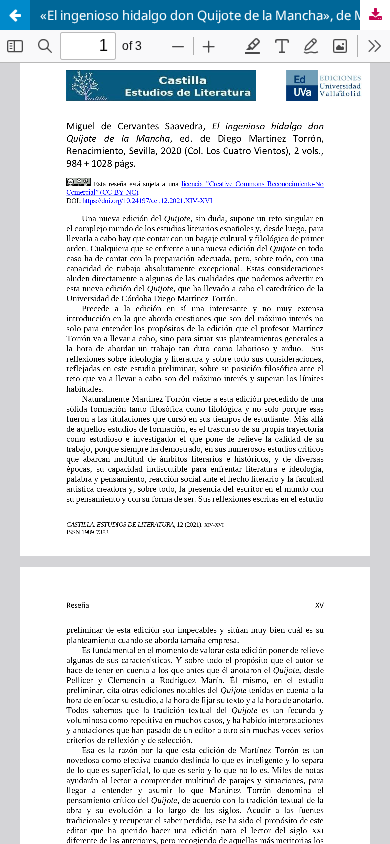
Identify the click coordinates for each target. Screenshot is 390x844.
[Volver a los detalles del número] (15, 15)
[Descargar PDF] (375, 15)
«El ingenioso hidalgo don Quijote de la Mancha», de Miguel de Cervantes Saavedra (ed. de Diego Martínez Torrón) (215, 15)
